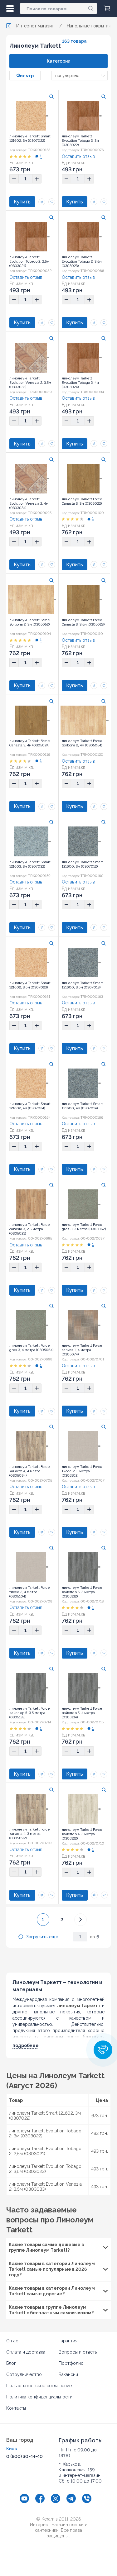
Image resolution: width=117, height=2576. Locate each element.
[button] (103, 2050)
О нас (12, 2341)
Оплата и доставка (26, 2352)
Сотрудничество (24, 2374)
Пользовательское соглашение (39, 2386)
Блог (11, 2363)
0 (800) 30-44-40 (24, 2456)
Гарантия (68, 2341)
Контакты (16, 2408)
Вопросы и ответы (78, 2352)
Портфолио (71, 2363)
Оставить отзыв (78, 156)
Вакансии (68, 2374)
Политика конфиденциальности (39, 2397)
